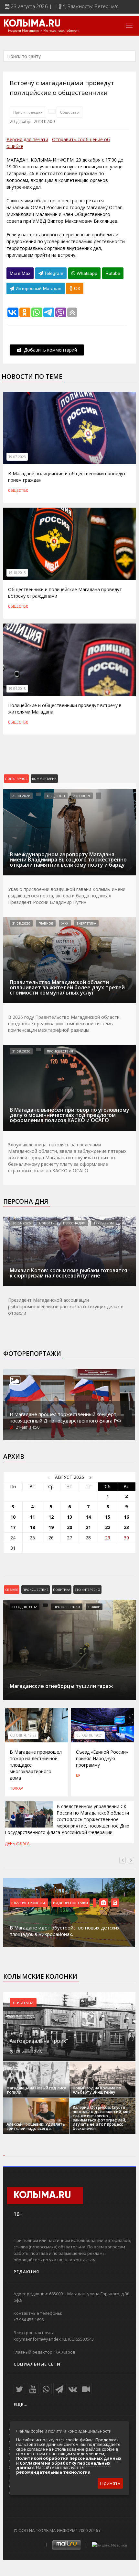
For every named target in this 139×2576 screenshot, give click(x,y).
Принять (110, 2483)
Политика (62, 1590)
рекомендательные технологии (53, 2472)
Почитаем (23, 2003)
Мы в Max (20, 273)
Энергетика (86, 923)
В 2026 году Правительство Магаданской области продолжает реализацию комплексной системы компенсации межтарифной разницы (64, 1024)
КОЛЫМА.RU (32, 24)
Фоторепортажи (32, 1354)
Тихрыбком (104, 1223)
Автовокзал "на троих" (39, 2041)
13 (69, 1517)
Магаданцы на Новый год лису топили (36, 2090)
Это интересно (87, 1590)
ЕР (78, 1775)
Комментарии (44, 779)
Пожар (94, 1607)
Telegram (53, 273)
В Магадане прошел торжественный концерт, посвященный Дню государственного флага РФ (65, 1417)
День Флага (17, 1844)
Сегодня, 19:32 (25, 1607)
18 (32, 1527)
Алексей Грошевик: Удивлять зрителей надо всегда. (36, 2126)
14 (88, 1517)
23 (126, 1527)
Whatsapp (86, 273)
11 (32, 1517)
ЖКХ (65, 923)
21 (88, 1527)
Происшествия (60, 1051)
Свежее (12, 1590)
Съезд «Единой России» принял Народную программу (102, 1758)
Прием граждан (28, 112)
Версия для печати (27, 139)
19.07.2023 (17, 457)
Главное (46, 923)
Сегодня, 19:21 (90, 1735)
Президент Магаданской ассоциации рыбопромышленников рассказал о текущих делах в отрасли (66, 1306)
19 (51, 1527)
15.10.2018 (17, 573)
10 (13, 1517)
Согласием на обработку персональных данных (63, 2465)
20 (69, 1527)
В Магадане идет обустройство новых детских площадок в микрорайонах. (65, 1931)
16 (126, 1517)
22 (108, 1527)
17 (13, 1527)
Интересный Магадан (38, 288)
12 (51, 1517)
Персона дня (26, 1201)
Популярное (16, 779)
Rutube (113, 273)
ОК (76, 288)
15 (108, 1517)
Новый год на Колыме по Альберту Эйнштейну (97, 2090)
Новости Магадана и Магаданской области (44, 31)
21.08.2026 (21, 796)
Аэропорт (82, 796)
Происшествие (36, 1590)
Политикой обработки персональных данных (69, 2458)
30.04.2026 (21, 1223)
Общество (69, 112)
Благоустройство (29, 1903)
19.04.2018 (17, 689)
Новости (47, 1223)
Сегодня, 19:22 (23, 1735)
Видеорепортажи (70, 1903)
